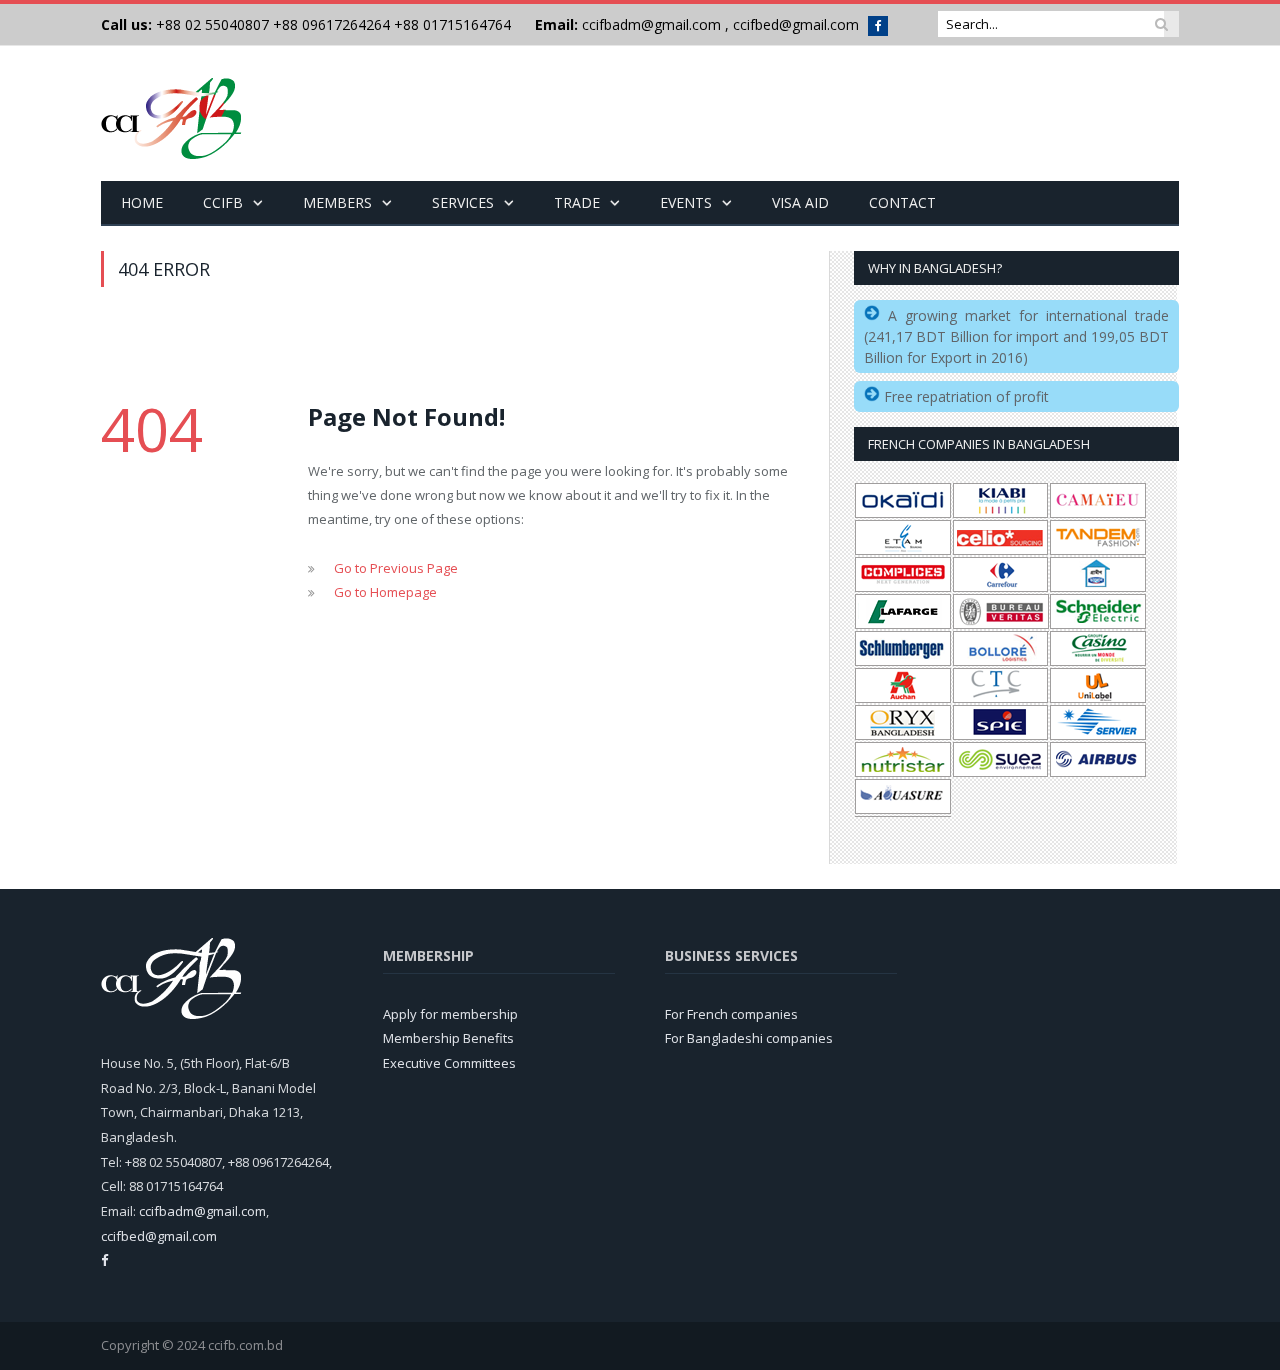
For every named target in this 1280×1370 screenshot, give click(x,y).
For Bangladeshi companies (749, 1038)
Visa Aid (800, 202)
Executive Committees (449, 1063)
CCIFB (223, 202)
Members (337, 202)
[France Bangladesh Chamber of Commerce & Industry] (171, 113)
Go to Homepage (385, 592)
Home (142, 202)
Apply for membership (450, 1014)
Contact (902, 202)
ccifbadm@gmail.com (651, 24)
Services (463, 202)
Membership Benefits (448, 1038)
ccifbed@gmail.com (796, 24)
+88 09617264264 (331, 24)
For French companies (731, 1014)
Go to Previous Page (396, 568)
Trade (577, 202)
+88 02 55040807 (210, 24)
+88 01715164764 (452, 24)
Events (686, 202)
